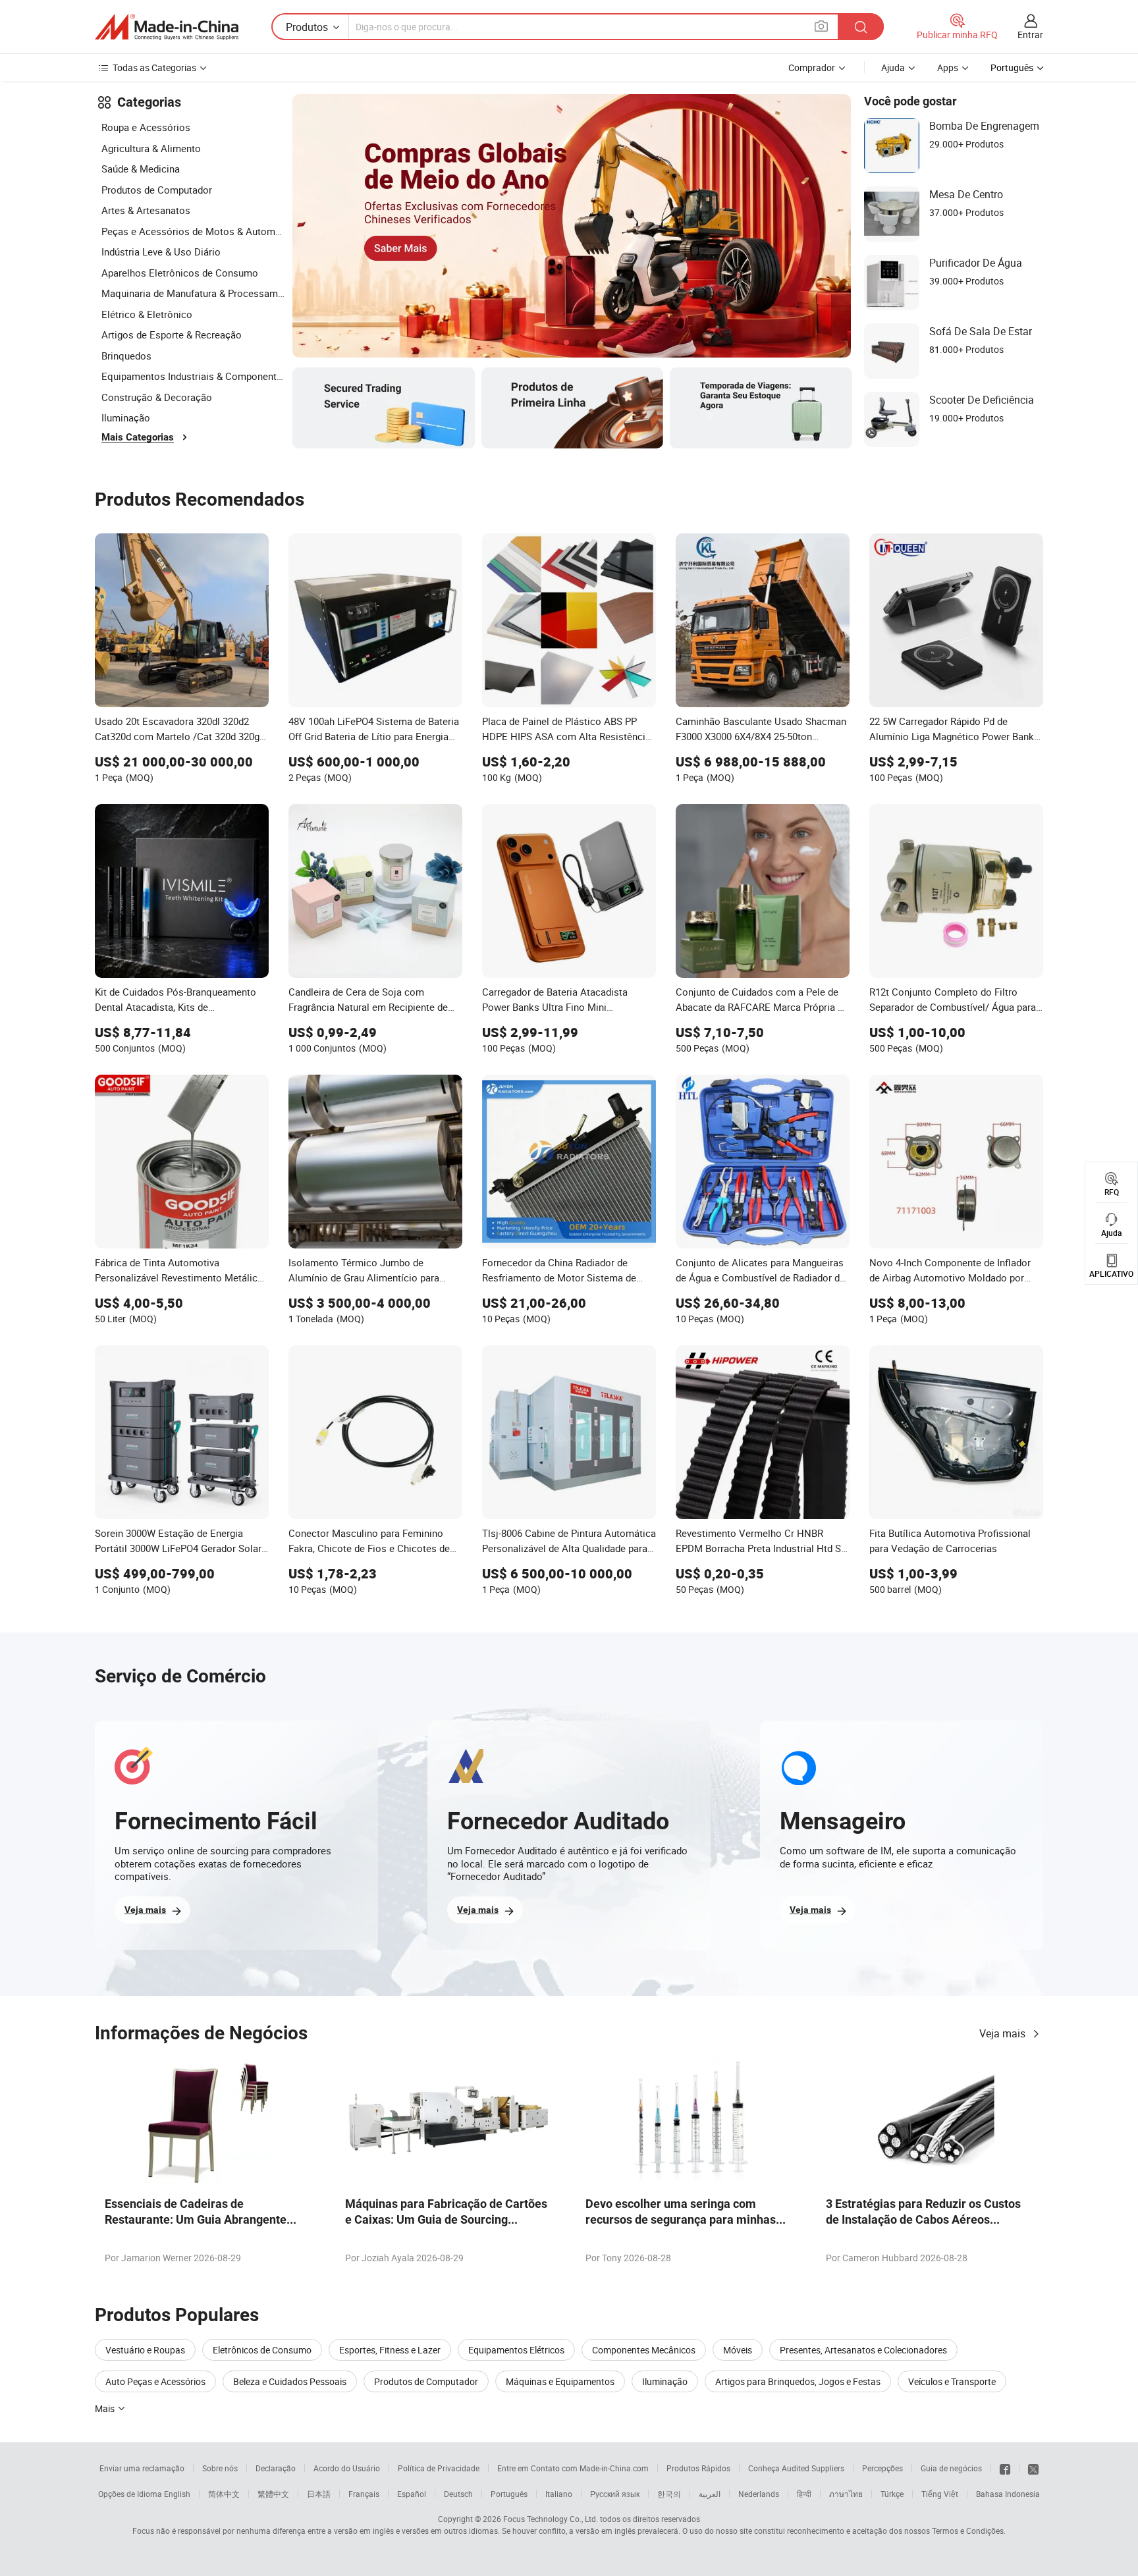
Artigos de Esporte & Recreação (172, 335)
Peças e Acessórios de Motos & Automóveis (194, 231)
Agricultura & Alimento (151, 148)
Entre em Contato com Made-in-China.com (573, 2468)
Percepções (882, 2468)
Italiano (559, 2494)
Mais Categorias (138, 437)
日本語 (319, 2494)
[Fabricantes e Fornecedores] (167, 27)
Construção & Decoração (157, 397)
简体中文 (224, 2494)
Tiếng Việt (940, 2494)
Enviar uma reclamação (142, 2468)
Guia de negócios (951, 2468)
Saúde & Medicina (141, 169)
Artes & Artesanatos (146, 210)
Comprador (812, 67)
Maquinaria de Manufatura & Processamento (194, 293)
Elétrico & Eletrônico (147, 314)
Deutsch (458, 2494)
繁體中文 (273, 2494)
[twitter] (1033, 2468)
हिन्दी (804, 2494)
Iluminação (126, 417)
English (177, 2494)
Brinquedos (126, 356)
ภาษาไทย (846, 2494)
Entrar (1030, 35)
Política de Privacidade (439, 2468)
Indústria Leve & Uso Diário (161, 252)
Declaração (276, 2468)
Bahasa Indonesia (1008, 2494)
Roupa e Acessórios (146, 127)
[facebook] (1005, 2468)
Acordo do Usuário (347, 2468)
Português (509, 2494)
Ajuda (893, 67)
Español (412, 2494)
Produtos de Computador (157, 190)
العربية (710, 2494)
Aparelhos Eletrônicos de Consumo (180, 273)
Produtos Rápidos (698, 2468)
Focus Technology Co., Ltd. (551, 2519)
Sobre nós (220, 2468)
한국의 (669, 2494)
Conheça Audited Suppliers (796, 2468)
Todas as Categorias (154, 67)
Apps (948, 67)
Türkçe (892, 2494)
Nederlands (759, 2494)
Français (364, 2494)
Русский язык (615, 2494)
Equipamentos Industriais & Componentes (194, 376)
